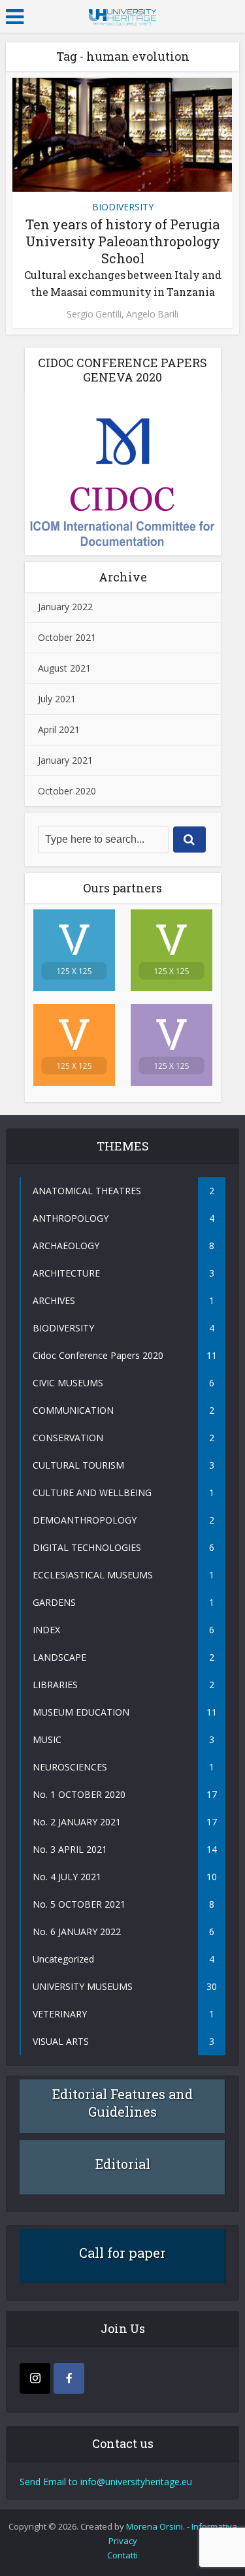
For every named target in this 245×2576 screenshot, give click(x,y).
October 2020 (67, 791)
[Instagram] (35, 2378)
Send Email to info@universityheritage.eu (106, 2482)
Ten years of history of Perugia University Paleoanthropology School (123, 257)
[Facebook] (69, 2378)
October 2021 (67, 637)
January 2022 (65, 607)
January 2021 (65, 760)
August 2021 (64, 668)
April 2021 (59, 729)
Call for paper (122, 2253)
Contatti (122, 2555)
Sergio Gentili (94, 314)
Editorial (123, 2164)
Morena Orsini (155, 2526)
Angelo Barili (152, 314)
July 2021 (57, 699)
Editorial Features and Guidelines (122, 2103)
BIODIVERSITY (123, 207)
